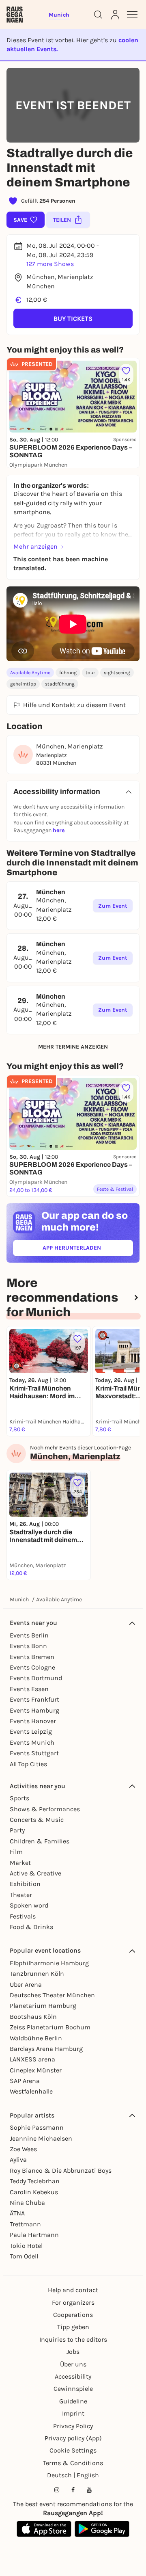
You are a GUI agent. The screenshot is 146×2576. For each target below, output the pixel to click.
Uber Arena (26, 1984)
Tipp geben (73, 2327)
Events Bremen (32, 1657)
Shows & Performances (45, 1809)
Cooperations (73, 2315)
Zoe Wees (23, 2149)
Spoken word (29, 1905)
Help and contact (73, 2290)
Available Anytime (30, 673)
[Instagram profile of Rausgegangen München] (57, 2490)
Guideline (73, 2401)
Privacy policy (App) (73, 2438)
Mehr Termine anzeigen (73, 1047)
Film (16, 1852)
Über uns (73, 2364)
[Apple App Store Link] (44, 2529)
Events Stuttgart (34, 1753)
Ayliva (18, 2160)
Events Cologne (32, 1667)
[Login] (115, 15)
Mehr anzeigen (35, 546)
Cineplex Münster (36, 2070)
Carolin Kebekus (34, 2192)
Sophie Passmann (37, 2127)
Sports (19, 1798)
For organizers (73, 2302)
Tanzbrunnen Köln (37, 1974)
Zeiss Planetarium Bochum (50, 2027)
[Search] (98, 15)
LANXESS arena (32, 2059)
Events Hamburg (34, 1710)
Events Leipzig (31, 1731)
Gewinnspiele (73, 2389)
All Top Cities (28, 1764)
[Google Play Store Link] (102, 2529)
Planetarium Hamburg (43, 2006)
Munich (19, 1599)
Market (20, 1863)
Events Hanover (33, 1721)
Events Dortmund (36, 1678)
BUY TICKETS (73, 319)
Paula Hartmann (34, 2235)
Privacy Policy (73, 2426)
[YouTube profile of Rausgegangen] (89, 2490)
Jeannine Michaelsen (41, 2138)
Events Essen (29, 1689)
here (59, 830)
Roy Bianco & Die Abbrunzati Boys (61, 2170)
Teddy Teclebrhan (35, 2181)
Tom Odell (24, 2256)
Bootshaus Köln (33, 2017)
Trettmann (25, 2224)
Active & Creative (35, 1873)
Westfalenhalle (31, 2091)
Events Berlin (29, 1635)
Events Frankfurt (34, 1699)
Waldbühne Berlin (36, 2038)
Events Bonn (28, 1646)
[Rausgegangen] (15, 15)
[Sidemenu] (132, 15)
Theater (21, 1895)
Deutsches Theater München (52, 1995)
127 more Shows (50, 264)
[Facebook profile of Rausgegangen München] (73, 2490)
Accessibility (73, 2376)
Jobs (73, 2352)
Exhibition (25, 1884)
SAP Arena (25, 2081)
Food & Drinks (31, 1927)
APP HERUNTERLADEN (88, 1249)
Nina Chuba (27, 2203)
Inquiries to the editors (73, 2339)
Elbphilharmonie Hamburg (49, 1963)
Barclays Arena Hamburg (46, 2049)
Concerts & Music (37, 1820)
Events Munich (32, 1742)
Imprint (73, 2413)
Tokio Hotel (26, 2246)
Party (17, 1830)
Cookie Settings (73, 2450)
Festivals (23, 1916)
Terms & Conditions (73, 2463)
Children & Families (40, 1841)
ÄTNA (17, 2213)
